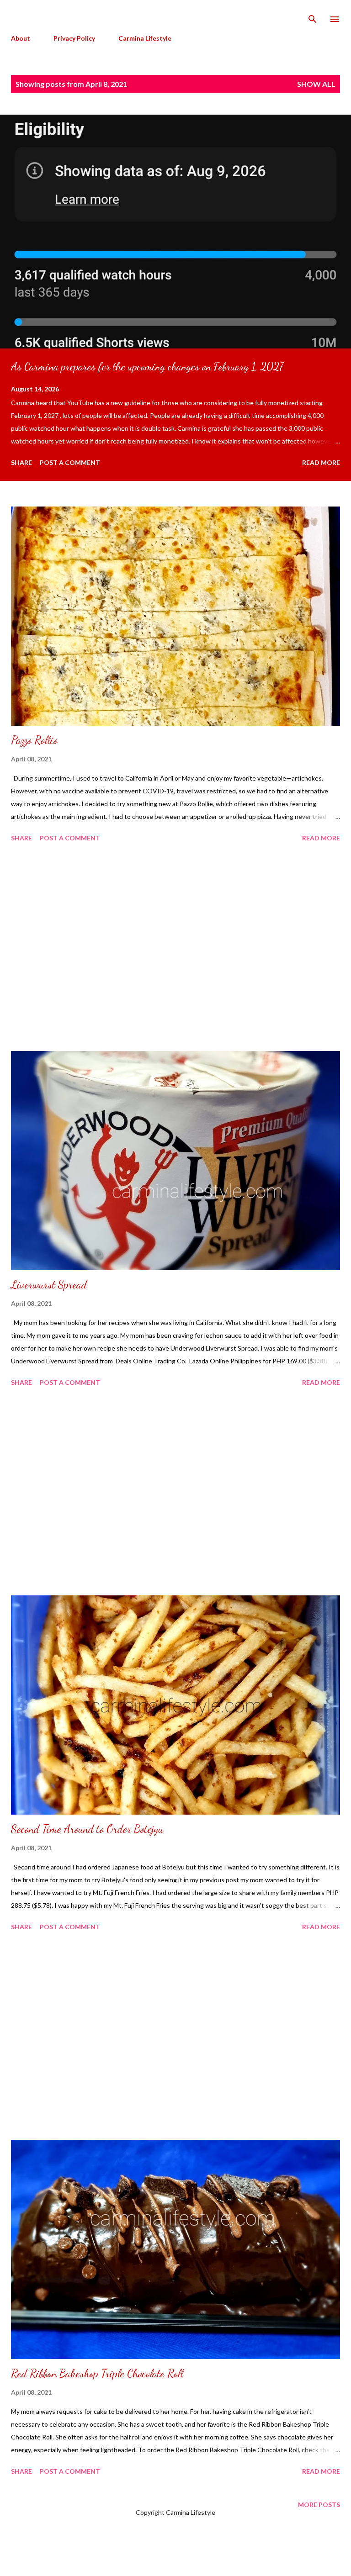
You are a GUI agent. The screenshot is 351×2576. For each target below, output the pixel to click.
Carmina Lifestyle (145, 38)
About (21, 38)
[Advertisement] (175, 948)
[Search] (313, 16)
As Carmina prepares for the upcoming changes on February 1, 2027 (147, 367)
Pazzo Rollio (34, 740)
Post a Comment (70, 462)
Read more (321, 462)
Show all (316, 84)
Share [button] (21, 462)
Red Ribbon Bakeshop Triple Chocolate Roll (97, 2373)
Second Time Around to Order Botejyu (87, 1829)
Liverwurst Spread (49, 1285)
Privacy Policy (74, 38)
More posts (319, 2505)
